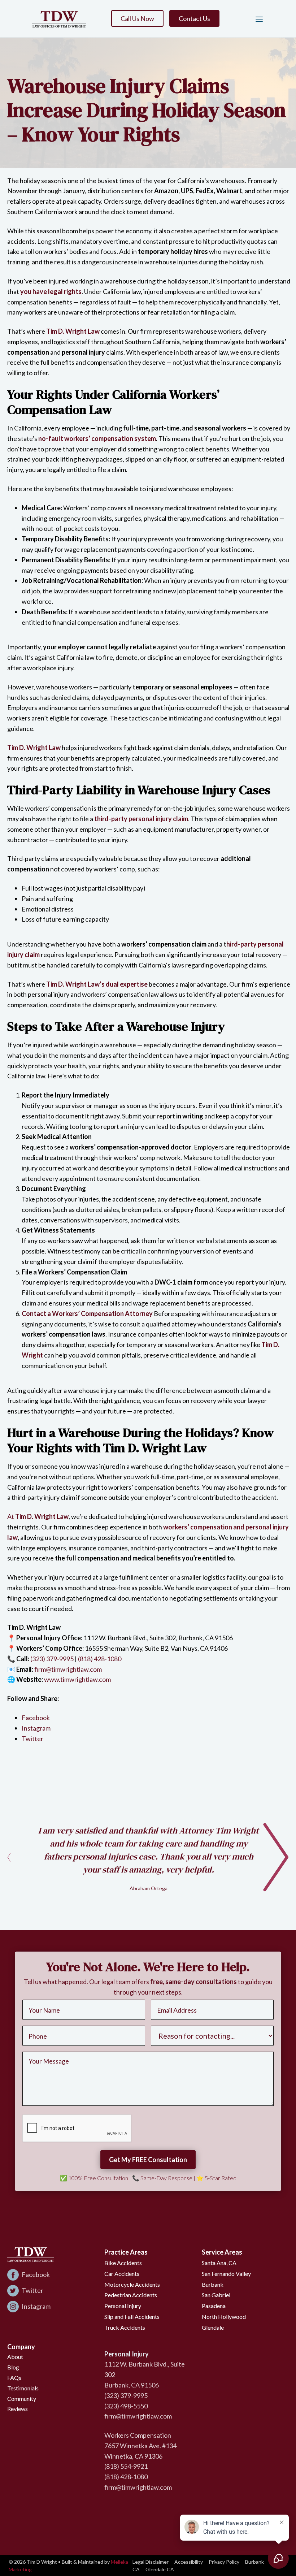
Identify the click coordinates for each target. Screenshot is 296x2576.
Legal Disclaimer (151, 2562)
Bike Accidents (123, 2263)
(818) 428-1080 (100, 1659)
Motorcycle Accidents (132, 2284)
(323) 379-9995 (52, 1659)
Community (22, 2399)
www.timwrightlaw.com (77, 1679)
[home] (59, 19)
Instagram (36, 1728)
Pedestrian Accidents (131, 2295)
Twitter (32, 1739)
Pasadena (214, 2306)
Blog (13, 2367)
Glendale (213, 2327)
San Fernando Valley (226, 2274)
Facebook (36, 1718)
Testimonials (23, 2388)
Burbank (213, 2284)
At (38, 1516)
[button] (256, 19)
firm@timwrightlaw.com (68, 1669)
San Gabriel (216, 2295)
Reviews (18, 2409)
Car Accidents (122, 2274)
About (15, 2357)
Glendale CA (160, 2569)
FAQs (14, 2378)
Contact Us (194, 18)
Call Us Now (137, 18)
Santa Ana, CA (219, 2263)
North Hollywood (224, 2317)
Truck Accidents (125, 2327)
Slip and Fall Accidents (132, 2317)
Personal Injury (123, 2306)
